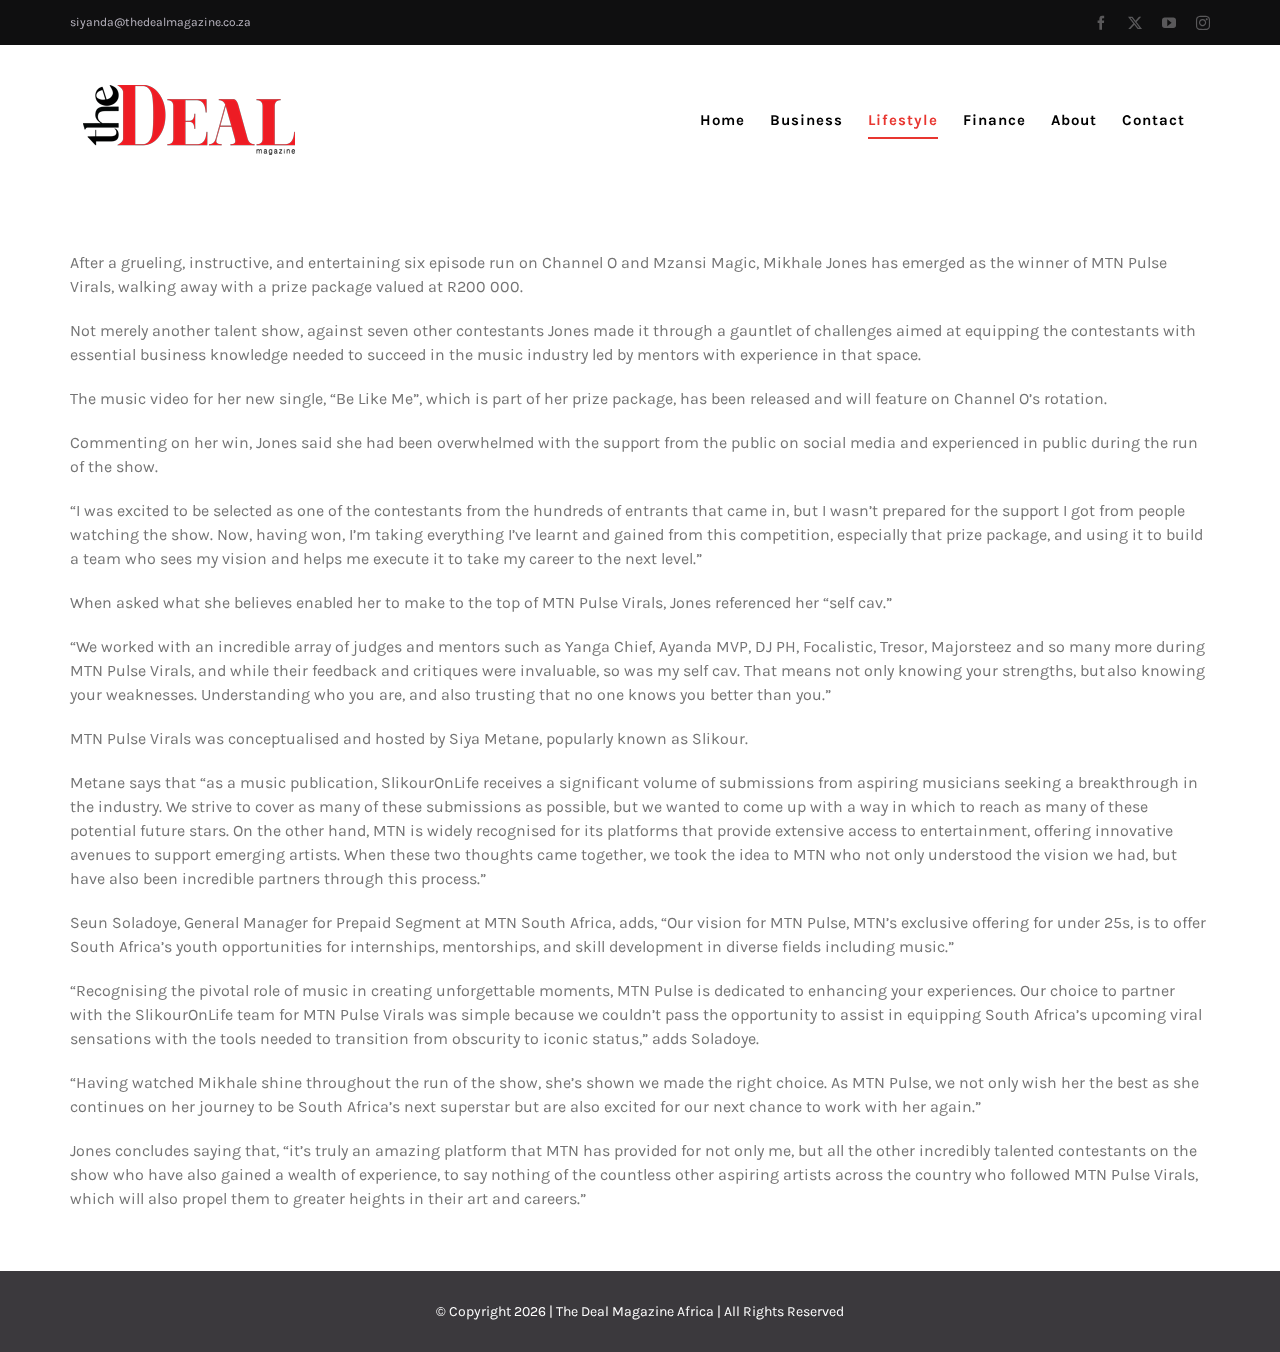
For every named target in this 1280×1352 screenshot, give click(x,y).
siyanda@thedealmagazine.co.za (160, 22)
